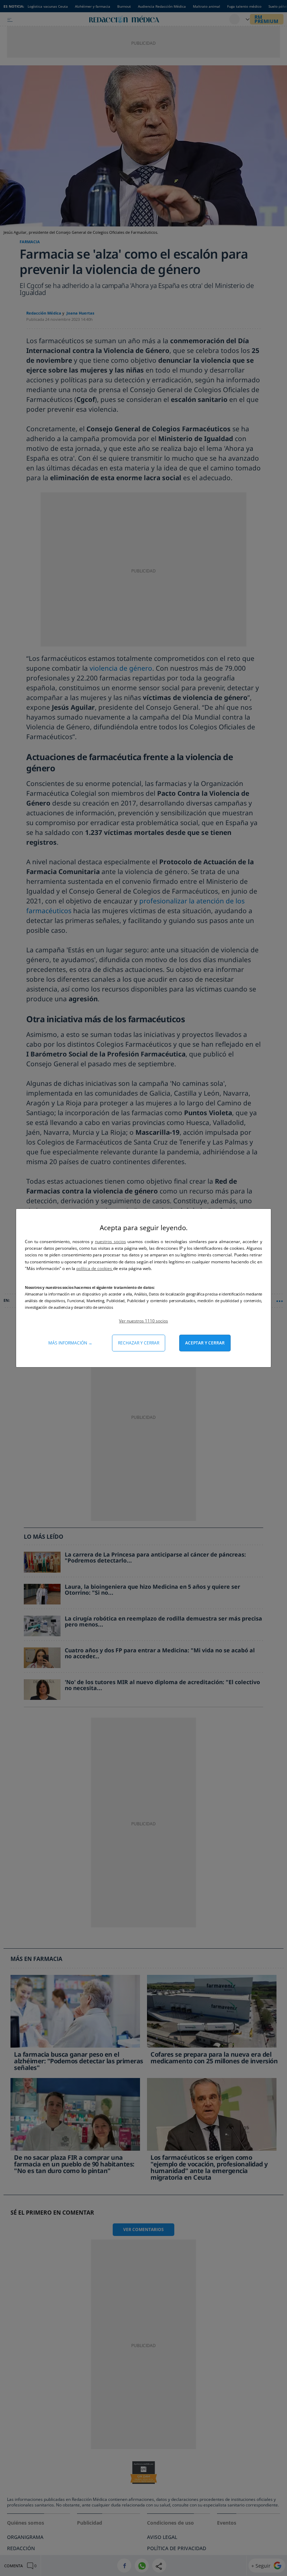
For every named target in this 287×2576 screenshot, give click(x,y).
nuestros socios (110, 1242)
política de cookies (95, 1268)
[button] (143, 1321)
